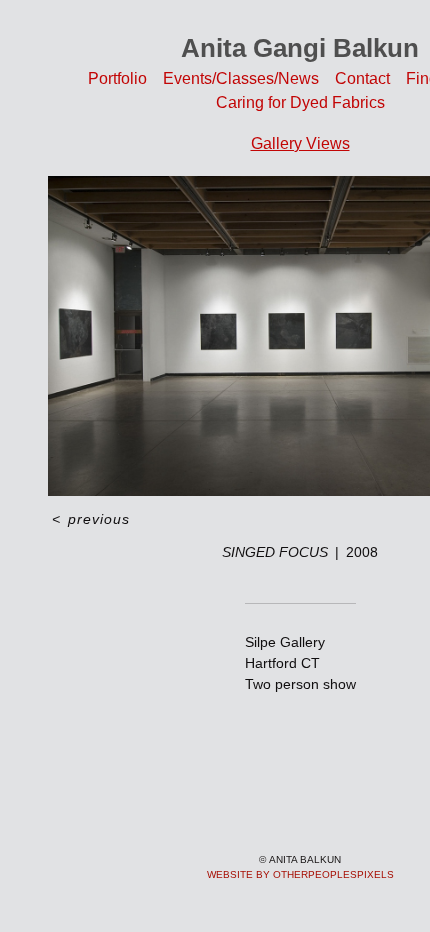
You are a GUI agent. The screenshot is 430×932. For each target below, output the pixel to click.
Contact (362, 78)
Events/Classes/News (241, 78)
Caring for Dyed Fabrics (300, 102)
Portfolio (117, 78)
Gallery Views (300, 143)
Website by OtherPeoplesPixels (300, 874)
